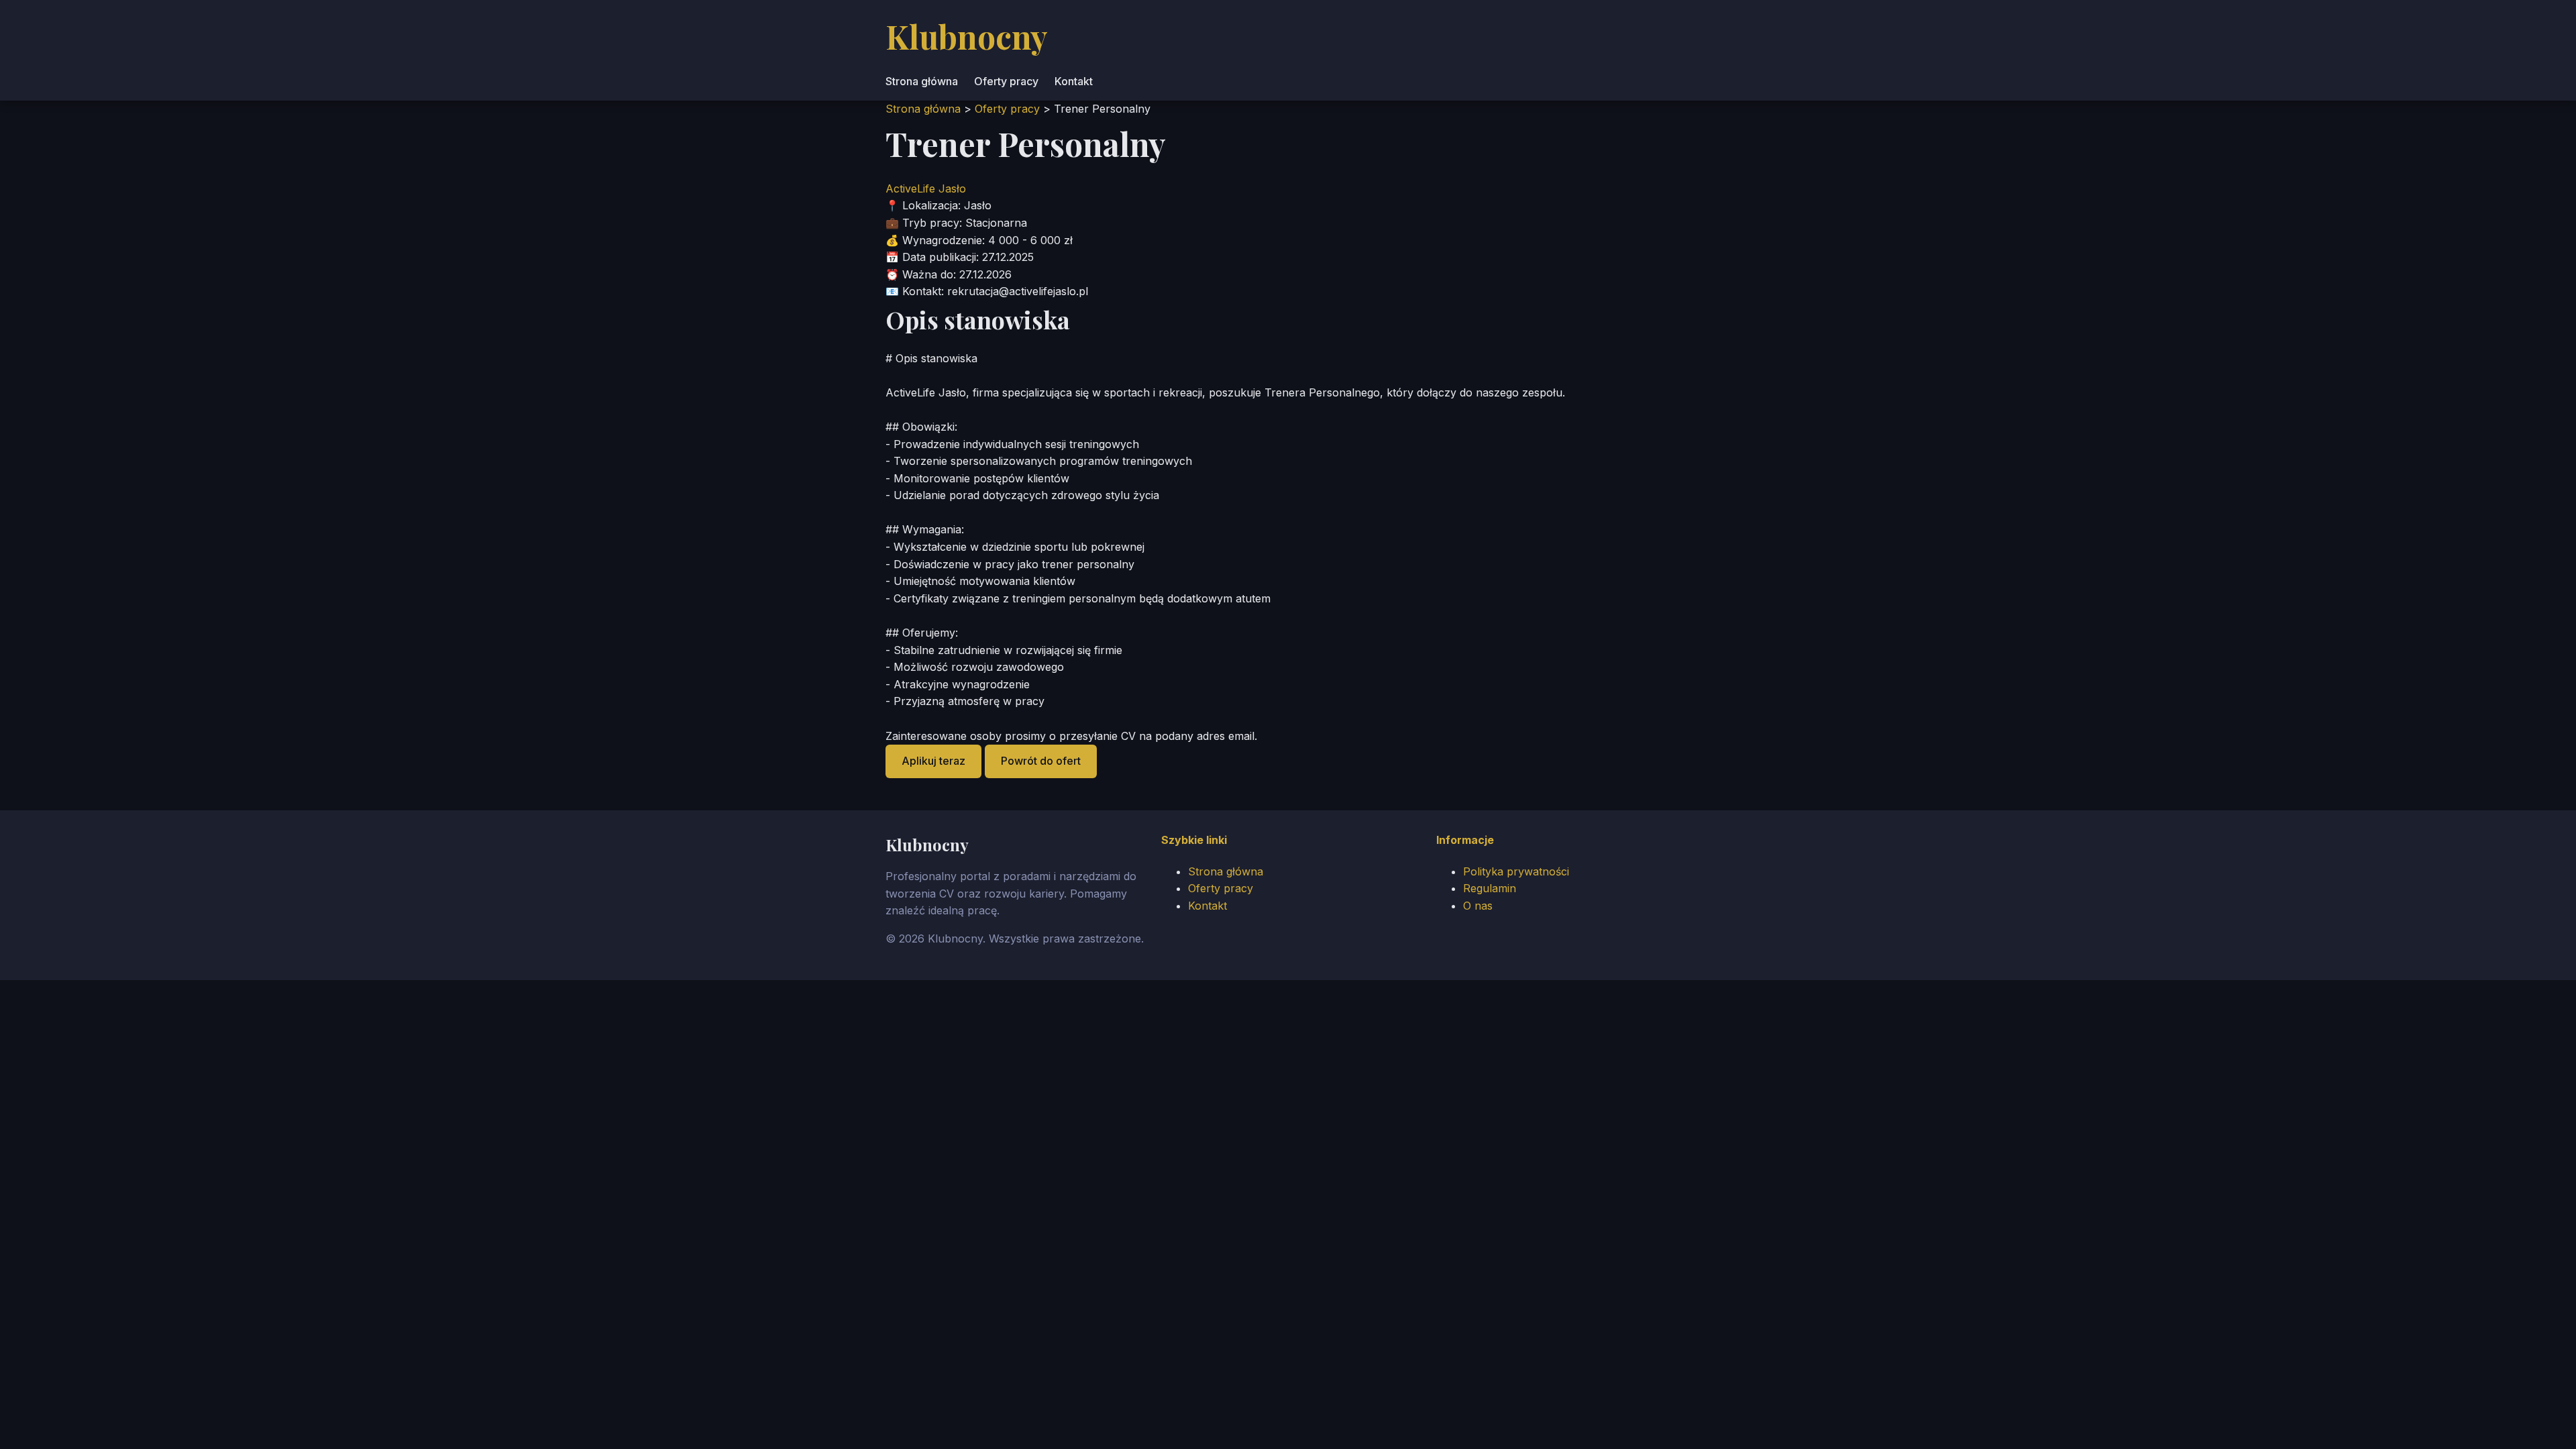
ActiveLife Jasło (926, 189)
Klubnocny (967, 36)
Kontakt (1074, 81)
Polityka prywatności (1516, 871)
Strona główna (922, 81)
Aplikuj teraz (933, 761)
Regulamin (1490, 888)
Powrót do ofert (1041, 761)
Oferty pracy (1006, 81)
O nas (1478, 906)
